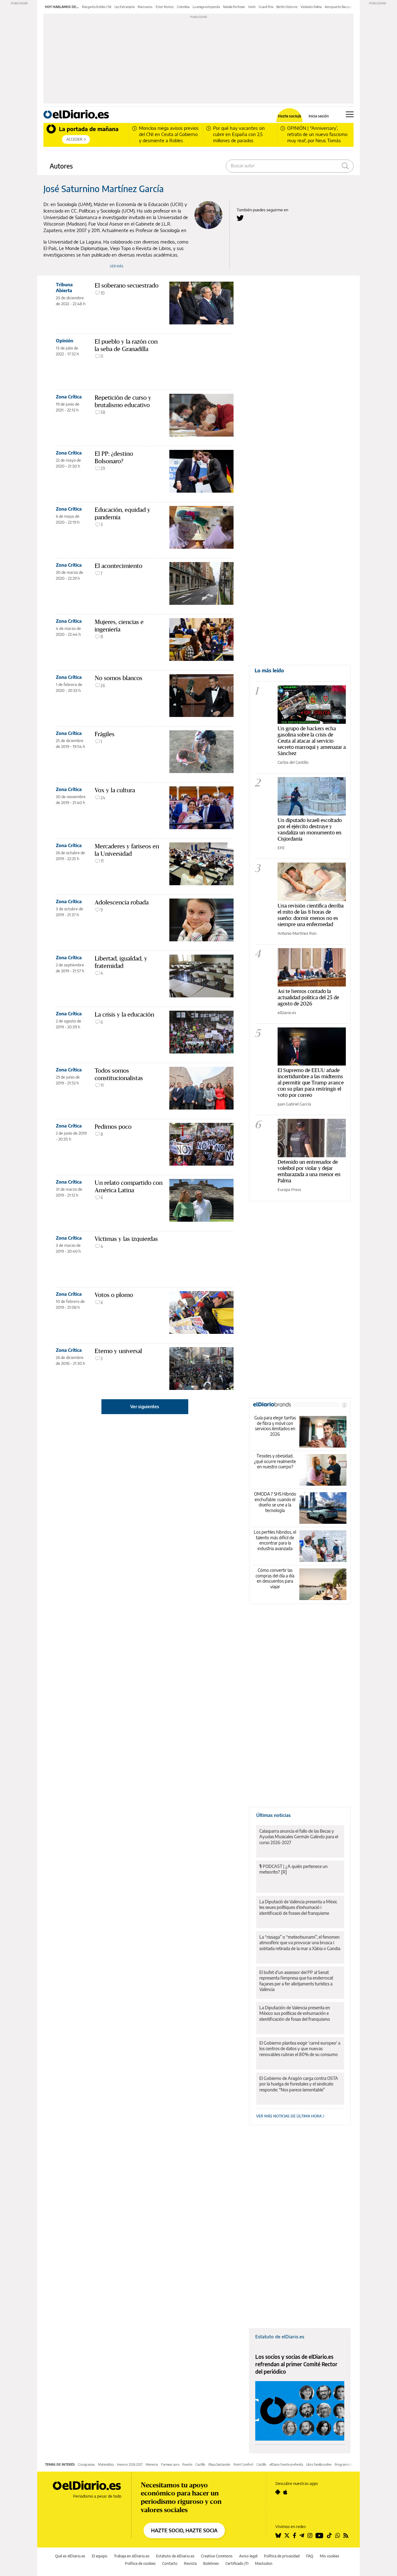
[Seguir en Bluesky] (278, 2535)
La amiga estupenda (206, 7)
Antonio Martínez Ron (297, 933)
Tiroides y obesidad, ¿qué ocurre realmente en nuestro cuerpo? (275, 1461)
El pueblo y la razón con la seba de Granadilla (126, 345)
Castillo (200, 2464)
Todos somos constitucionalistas (119, 1074)
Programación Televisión (351, 2464)
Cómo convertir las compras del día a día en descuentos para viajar (275, 1578)
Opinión (65, 341)
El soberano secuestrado (127, 285)
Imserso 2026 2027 (130, 2464)
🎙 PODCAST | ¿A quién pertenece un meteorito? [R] (293, 1869)
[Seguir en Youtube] (319, 2535)
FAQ (310, 2556)
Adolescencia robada (122, 902)
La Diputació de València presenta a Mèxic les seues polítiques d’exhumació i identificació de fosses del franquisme (298, 1907)
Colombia (183, 7)
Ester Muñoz (165, 7)
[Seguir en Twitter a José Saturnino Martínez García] (240, 218)
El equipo (100, 2556)
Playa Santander (219, 2464)
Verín (252, 7)
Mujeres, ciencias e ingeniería (119, 626)
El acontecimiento (118, 566)
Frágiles (105, 734)
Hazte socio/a (290, 116)
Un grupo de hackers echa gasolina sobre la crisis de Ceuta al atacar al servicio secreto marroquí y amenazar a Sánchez (312, 741)
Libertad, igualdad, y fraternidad (121, 962)
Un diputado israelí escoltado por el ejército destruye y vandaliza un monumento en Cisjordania (310, 829)
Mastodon (264, 2563)
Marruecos (145, 7)
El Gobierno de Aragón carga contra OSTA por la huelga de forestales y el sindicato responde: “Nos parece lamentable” (299, 2084)
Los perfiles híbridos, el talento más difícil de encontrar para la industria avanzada (275, 1540)
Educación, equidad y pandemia (123, 513)
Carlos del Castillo (293, 762)
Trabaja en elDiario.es (132, 2556)
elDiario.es (287, 1013)
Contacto (170, 2563)
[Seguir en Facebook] (294, 2535)
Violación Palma (311, 7)
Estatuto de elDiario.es (280, 2336)
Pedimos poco (113, 1127)
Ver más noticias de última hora (289, 2116)
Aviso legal (248, 2556)
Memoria (152, 2464)
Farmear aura (170, 2464)
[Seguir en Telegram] (302, 2535)
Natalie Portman (234, 7)
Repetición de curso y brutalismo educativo (123, 401)
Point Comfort (243, 2464)
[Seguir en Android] (278, 2492)
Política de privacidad (282, 2556)
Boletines (211, 2563)
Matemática (106, 2464)
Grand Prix (266, 7)
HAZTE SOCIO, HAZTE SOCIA (184, 2530)
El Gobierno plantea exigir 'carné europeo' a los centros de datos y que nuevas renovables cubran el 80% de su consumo (300, 2048)
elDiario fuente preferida (286, 2464)
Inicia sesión (319, 116)
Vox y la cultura (115, 790)
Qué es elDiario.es (70, 2556)
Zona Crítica (69, 397)
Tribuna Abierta (64, 287)
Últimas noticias (273, 1815)
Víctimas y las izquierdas (126, 1239)
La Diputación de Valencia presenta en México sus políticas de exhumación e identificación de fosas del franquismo (295, 2013)
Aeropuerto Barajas (338, 7)
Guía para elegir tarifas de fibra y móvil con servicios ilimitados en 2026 (275, 1426)
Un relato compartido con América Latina (129, 1186)
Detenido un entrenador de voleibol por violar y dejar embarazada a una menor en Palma (309, 1171)
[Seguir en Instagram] (310, 2535)
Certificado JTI (237, 2563)
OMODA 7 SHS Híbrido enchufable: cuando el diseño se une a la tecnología (275, 1502)
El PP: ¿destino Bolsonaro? (114, 457)
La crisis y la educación (124, 1014)
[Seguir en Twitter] (287, 2535)
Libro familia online (319, 2464)
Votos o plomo (114, 1295)
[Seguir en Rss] (346, 2535)
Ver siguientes (145, 1407)
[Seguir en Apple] (285, 2492)
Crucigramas (86, 2464)
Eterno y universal (118, 1351)
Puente (187, 2464)
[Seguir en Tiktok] (329, 2535)
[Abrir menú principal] (350, 114)
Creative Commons (217, 2556)
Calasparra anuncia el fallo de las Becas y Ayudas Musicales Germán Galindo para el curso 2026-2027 (299, 1837)
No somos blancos (118, 678)
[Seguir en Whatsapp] (338, 2535)
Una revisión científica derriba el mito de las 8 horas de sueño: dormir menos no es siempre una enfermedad (311, 915)
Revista (190, 2563)
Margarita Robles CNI (97, 7)
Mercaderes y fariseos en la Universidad (127, 850)
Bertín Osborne (287, 7)
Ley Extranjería (125, 7)
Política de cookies (140, 2563)
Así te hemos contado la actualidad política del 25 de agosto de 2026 (308, 997)
